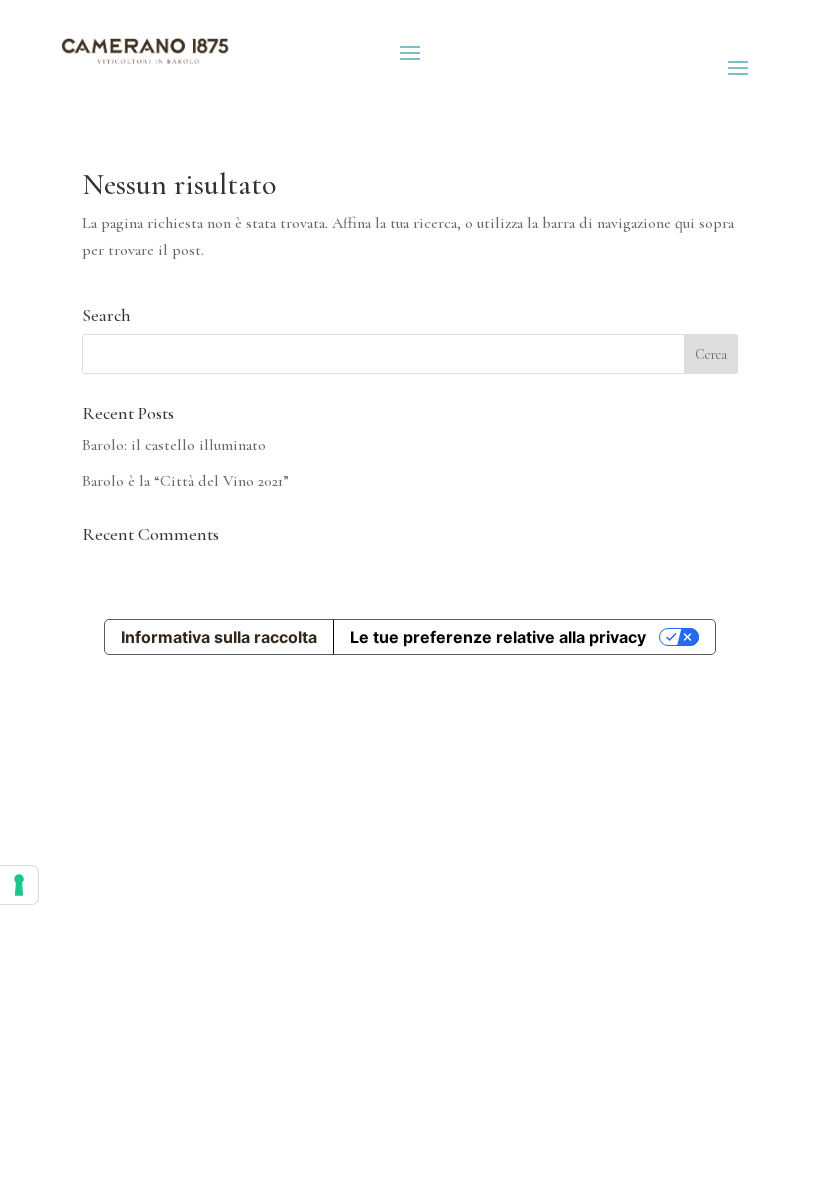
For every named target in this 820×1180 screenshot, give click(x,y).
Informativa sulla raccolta (219, 637)
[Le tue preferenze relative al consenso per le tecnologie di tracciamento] (19, 885)
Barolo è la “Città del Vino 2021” (185, 481)
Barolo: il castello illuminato (174, 445)
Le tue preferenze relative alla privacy (498, 637)
